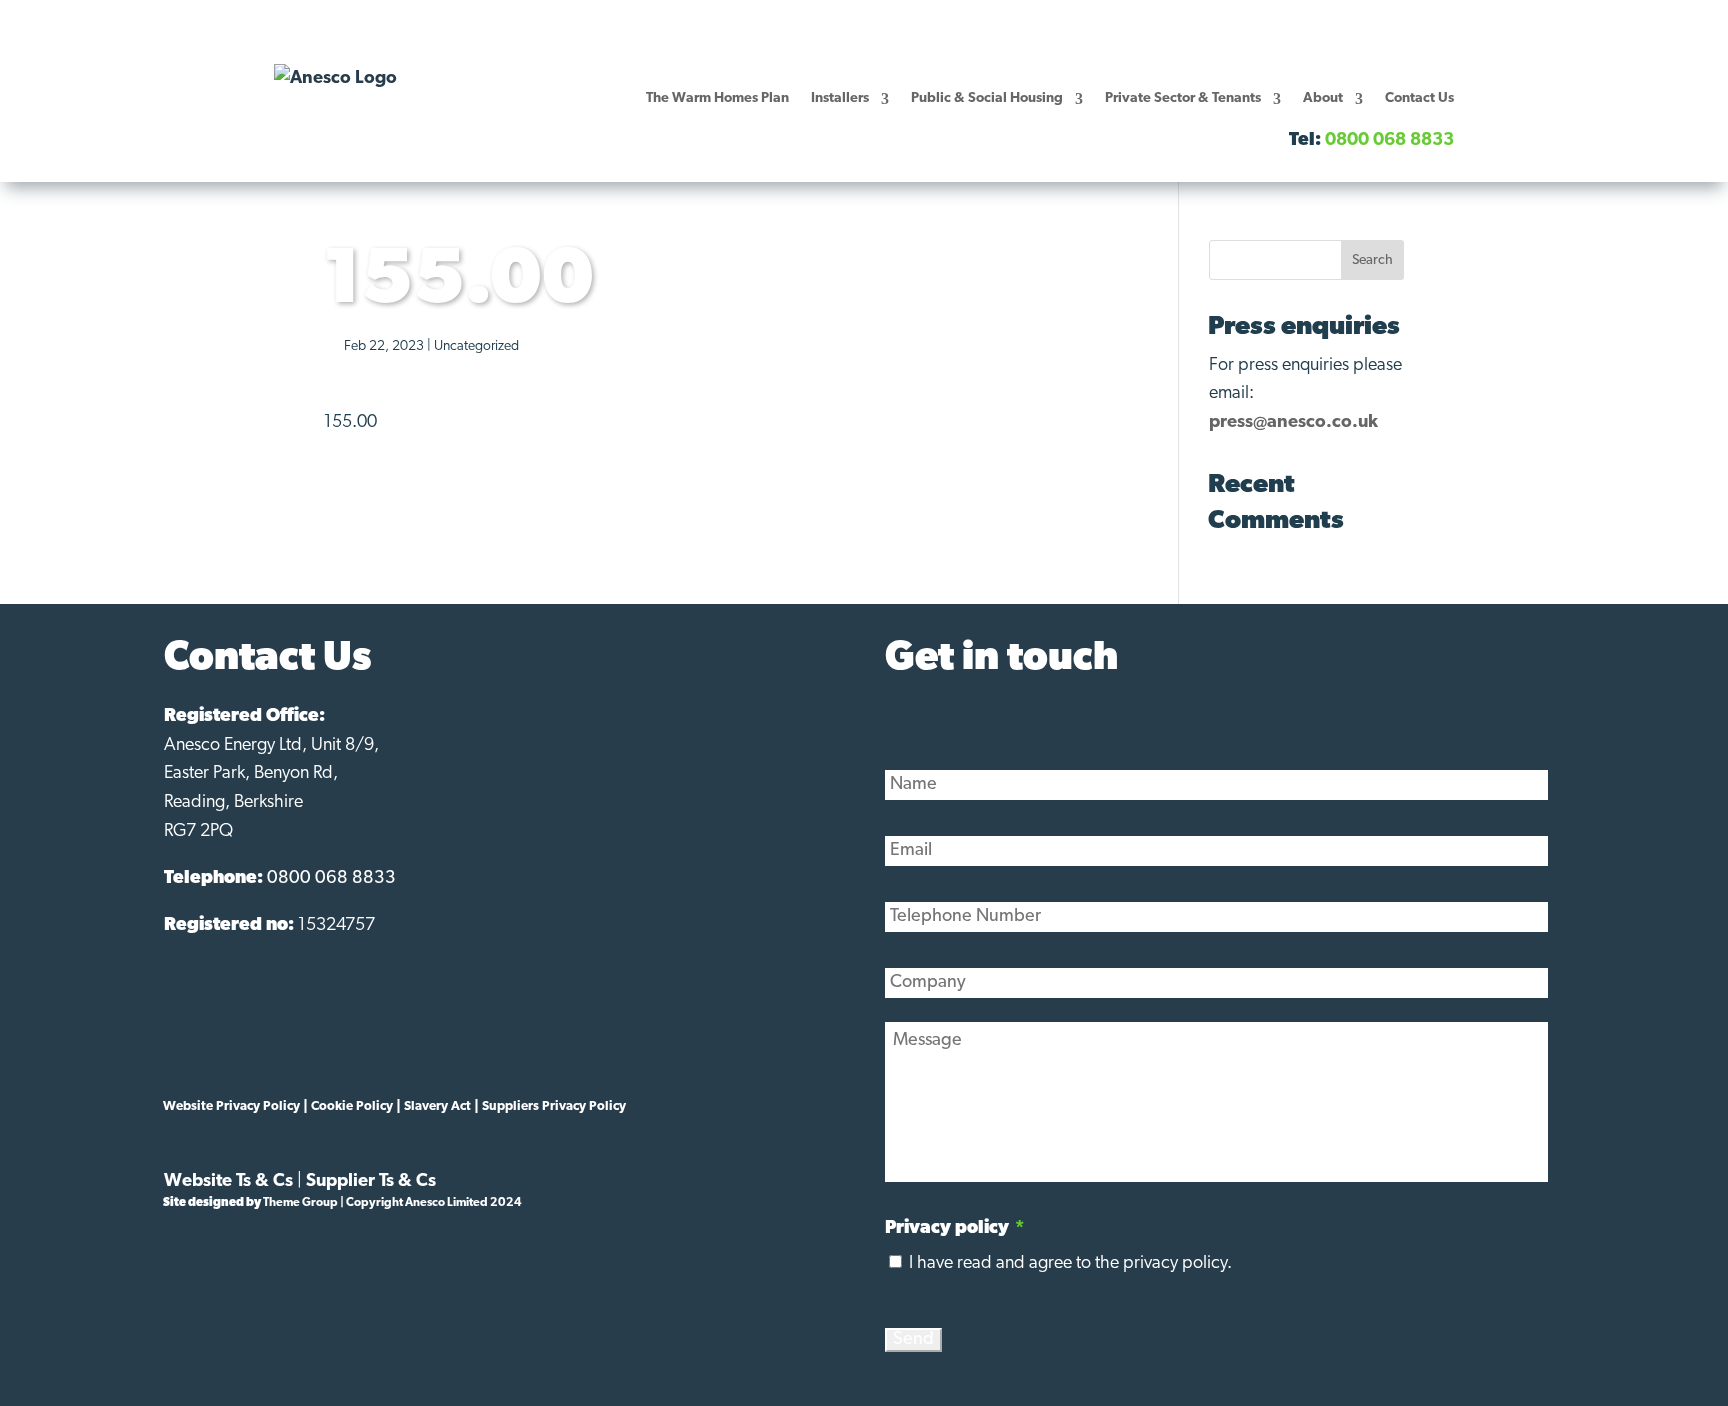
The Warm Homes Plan (717, 98)
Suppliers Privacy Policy (554, 1106)
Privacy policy (954, 1229)
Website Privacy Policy (231, 1106)
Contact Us (1419, 98)
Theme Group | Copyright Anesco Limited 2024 (392, 1203)
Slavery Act (437, 1106)
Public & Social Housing (987, 98)
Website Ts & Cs (228, 1182)
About (1323, 98)
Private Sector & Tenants (1183, 98)
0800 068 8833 (331, 879)
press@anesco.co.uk (1293, 423)
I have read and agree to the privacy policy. (1070, 1264)
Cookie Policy (352, 1106)
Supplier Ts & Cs (371, 1182)
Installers (840, 98)
